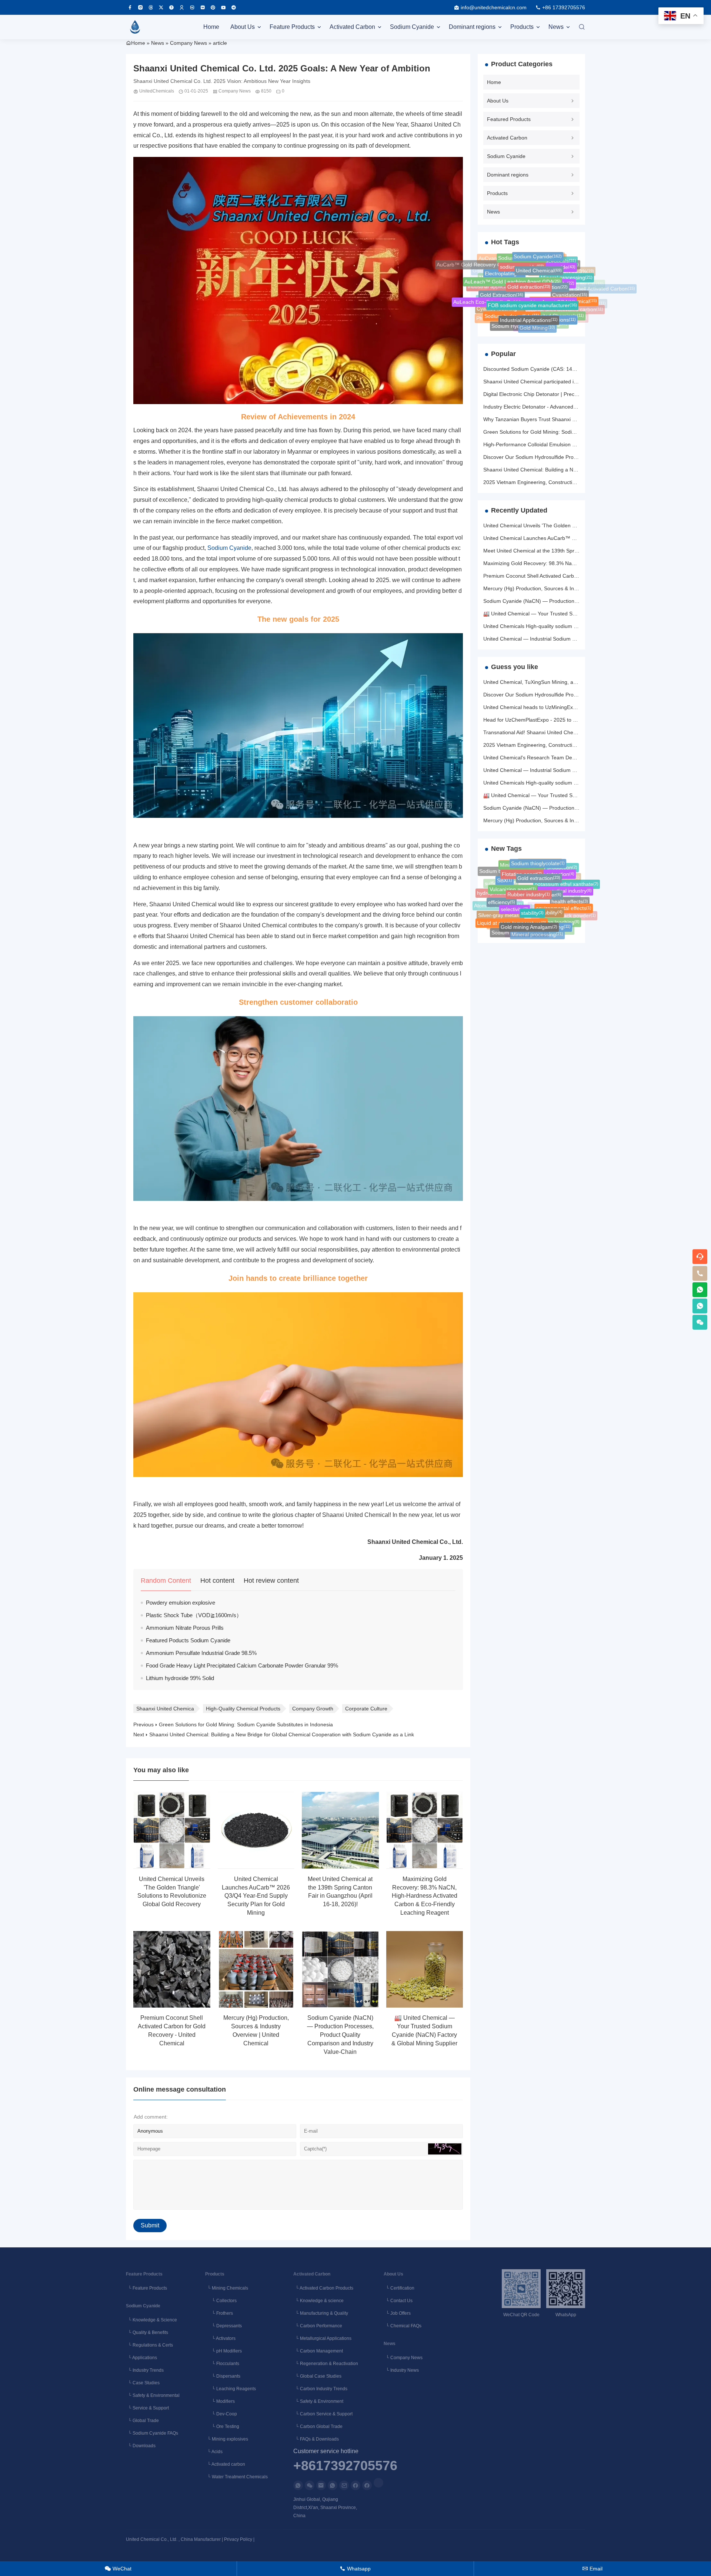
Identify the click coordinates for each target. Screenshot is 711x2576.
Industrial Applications (529, 301)
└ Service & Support (147, 2408)
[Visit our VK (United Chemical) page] (192, 7)
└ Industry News (401, 2370)
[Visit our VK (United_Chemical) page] (203, 7)
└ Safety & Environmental (153, 2395)
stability (532, 888)
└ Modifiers (220, 2401)
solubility (550, 890)
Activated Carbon (352, 27)
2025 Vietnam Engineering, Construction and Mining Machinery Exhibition (569, 482)
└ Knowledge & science (318, 2301)
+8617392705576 (345, 2466)
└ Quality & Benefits (147, 2332)
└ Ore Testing (222, 2426)
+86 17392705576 (564, 7)
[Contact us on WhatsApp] (298, 2485)
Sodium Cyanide (412, 27)
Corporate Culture (366, 1709)
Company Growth (313, 1709)
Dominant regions (472, 27)
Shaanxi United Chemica (165, 1709)
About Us (243, 27)
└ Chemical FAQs (403, 2326)
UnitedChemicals (157, 91)
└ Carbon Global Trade (318, 2426)
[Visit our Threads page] (151, 7)
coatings (527, 326)
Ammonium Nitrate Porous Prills (185, 1628)
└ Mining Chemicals (227, 2288)
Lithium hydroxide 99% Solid (180, 1678)
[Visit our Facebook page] (130, 7)
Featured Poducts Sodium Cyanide (188, 1640)
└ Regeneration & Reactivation (326, 2364)
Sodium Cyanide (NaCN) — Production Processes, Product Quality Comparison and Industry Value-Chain (340, 2035)
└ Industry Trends (145, 2370)
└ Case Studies (143, 2383)
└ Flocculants (222, 2364)
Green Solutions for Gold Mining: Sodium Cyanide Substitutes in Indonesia (246, 1724)
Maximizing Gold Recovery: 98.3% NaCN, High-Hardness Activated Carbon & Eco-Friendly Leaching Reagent (425, 1896)
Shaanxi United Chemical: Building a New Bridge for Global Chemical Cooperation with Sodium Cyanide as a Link (282, 1734)
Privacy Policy (238, 2539)
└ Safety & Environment (318, 2401)
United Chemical (539, 257)
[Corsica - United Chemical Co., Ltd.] (135, 27)
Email (592, 2569)
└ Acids (214, 2452)
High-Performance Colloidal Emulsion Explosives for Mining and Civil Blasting (573, 444)
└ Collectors (221, 2301)
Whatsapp (355, 2569)
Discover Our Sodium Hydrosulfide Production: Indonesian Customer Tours (571, 457)
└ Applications (141, 2358)
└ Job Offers (397, 2313)
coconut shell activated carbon (564, 312)
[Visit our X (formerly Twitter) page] (161, 7)
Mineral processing (537, 923)
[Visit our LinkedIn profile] (378, 2483)
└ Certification (399, 2288)
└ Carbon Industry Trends (320, 2389)
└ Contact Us (398, 2301)
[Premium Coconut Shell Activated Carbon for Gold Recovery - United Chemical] (172, 1969)
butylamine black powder (564, 918)
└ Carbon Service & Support (323, 2414)
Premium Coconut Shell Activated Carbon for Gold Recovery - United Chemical (575, 576)
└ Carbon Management (318, 2351)
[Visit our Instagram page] (140, 7)
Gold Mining (537, 318)
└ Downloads (141, 2446)
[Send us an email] (321, 2485)
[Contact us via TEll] (333, 2485)
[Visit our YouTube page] (223, 7)
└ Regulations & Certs (149, 2345)
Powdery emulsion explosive (181, 1603)
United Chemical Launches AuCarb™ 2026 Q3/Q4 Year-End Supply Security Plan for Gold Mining (256, 1896)
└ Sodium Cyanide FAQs (152, 2433)
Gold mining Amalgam (529, 906)
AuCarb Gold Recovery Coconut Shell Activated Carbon (567, 298)
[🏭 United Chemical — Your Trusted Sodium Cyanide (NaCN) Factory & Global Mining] (425, 1969)
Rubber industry (529, 872)
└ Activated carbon (225, 2464)
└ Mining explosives (227, 2439)
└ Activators (220, 2338)
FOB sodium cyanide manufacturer (532, 283)
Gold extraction (529, 267)
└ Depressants (223, 2326)
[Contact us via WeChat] (310, 2485)
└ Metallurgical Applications (322, 2338)
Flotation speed (527, 933)
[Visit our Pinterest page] (213, 7)
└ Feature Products (146, 2288)
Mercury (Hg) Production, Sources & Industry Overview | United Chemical (569, 588)
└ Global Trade (142, 2421)
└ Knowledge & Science (151, 2320)
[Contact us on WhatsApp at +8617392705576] (700, 1290)
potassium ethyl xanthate (567, 883)
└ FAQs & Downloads (316, 2439)
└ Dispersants (223, 2376)
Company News (188, 43)
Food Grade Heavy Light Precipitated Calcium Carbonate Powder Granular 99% (242, 1665)
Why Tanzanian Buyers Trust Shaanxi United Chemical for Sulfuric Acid (566, 419)
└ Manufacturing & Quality (321, 2313)
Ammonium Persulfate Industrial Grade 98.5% (201, 1653)
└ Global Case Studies (317, 2376)
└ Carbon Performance (318, 2326)
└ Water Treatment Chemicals (236, 2477)
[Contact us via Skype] (367, 2485)
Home (211, 27)
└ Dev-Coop (221, 2414)
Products (522, 27)
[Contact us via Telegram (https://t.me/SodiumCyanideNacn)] (234, 7)
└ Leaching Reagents (231, 2389)
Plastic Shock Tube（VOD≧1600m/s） (194, 1615)
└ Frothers (219, 2313)
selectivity (515, 888)
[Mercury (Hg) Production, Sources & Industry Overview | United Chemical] (256, 1969)
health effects (570, 900)
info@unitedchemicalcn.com (494, 7)
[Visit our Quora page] (171, 7)
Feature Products (292, 27)
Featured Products (509, 119)
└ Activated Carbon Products (323, 2288)
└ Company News (403, 2358)
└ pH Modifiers (223, 2351)
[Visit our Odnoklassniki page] (182, 7)
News (556, 27)
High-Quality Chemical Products (243, 1709)
